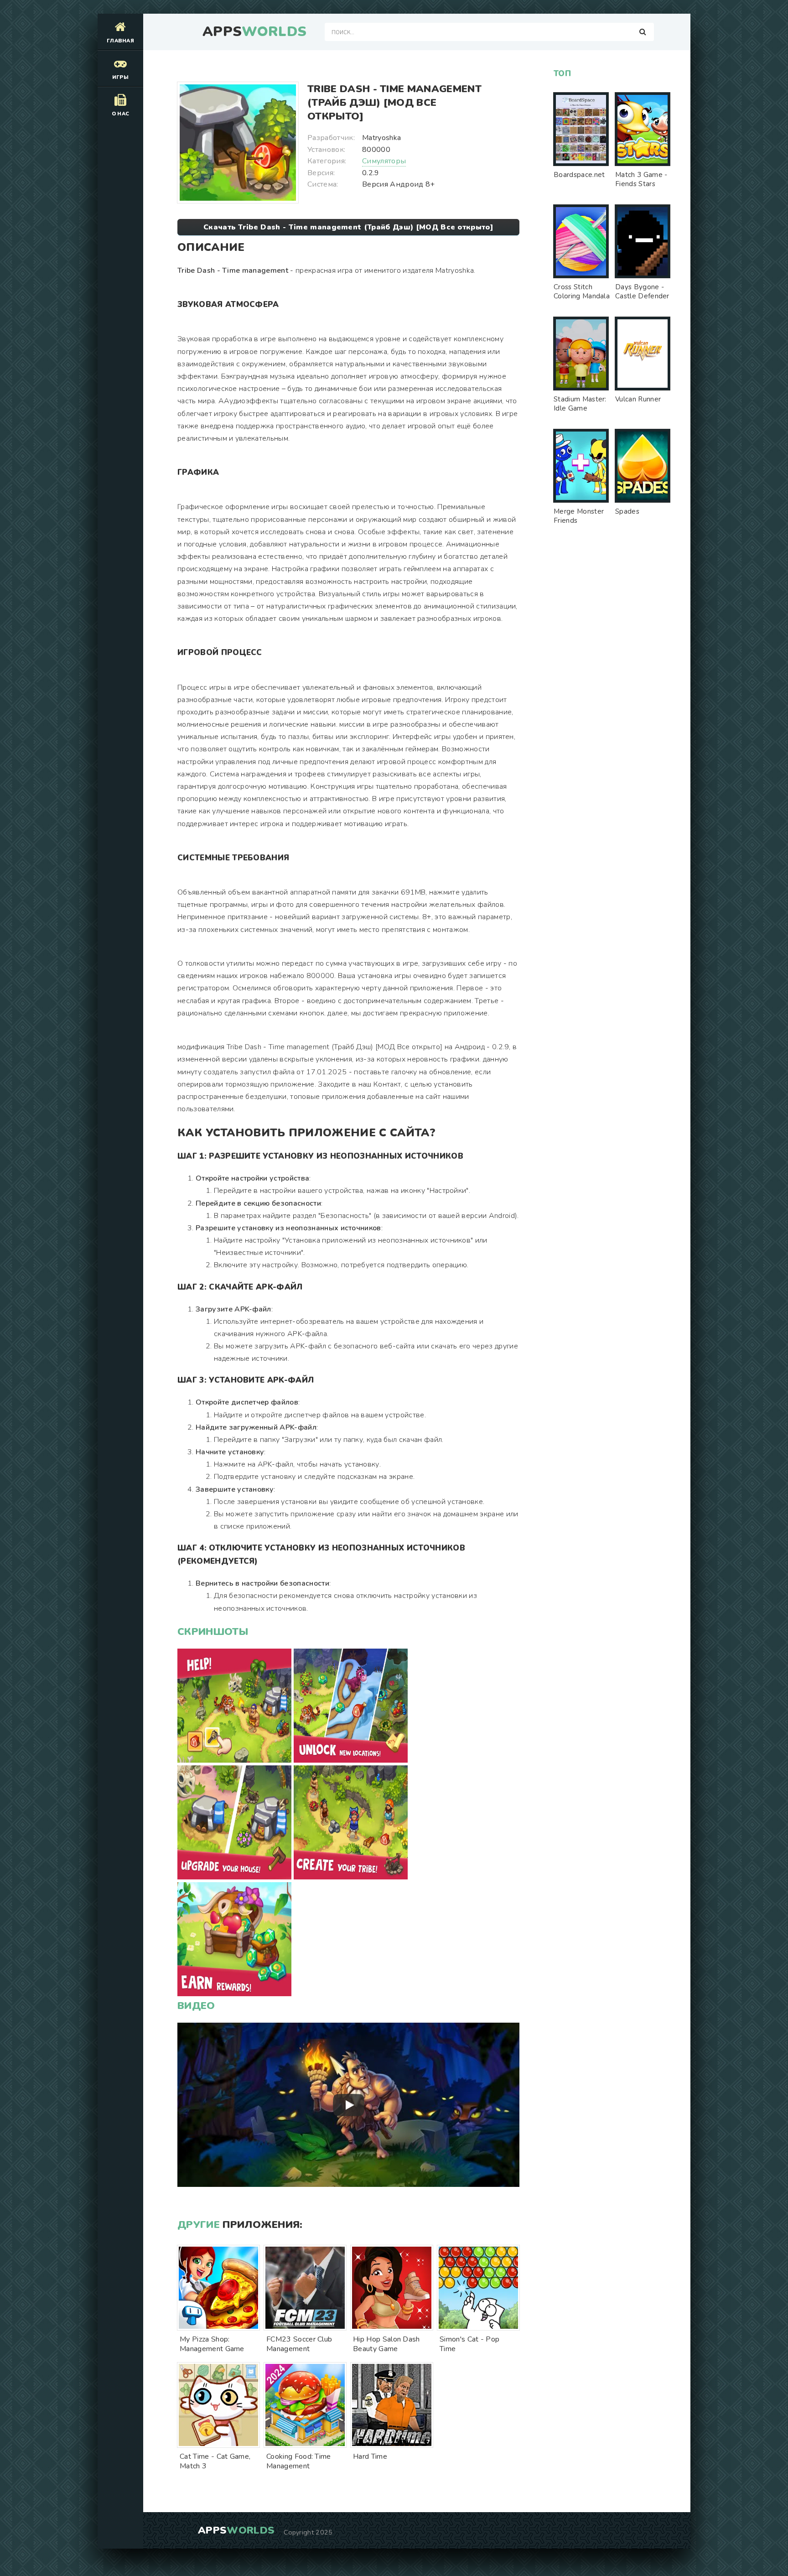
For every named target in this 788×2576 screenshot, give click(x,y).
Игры (120, 77)
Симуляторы (384, 161)
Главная (120, 41)
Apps (254, 32)
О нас (121, 114)
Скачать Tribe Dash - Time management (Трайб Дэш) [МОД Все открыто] (348, 227)
